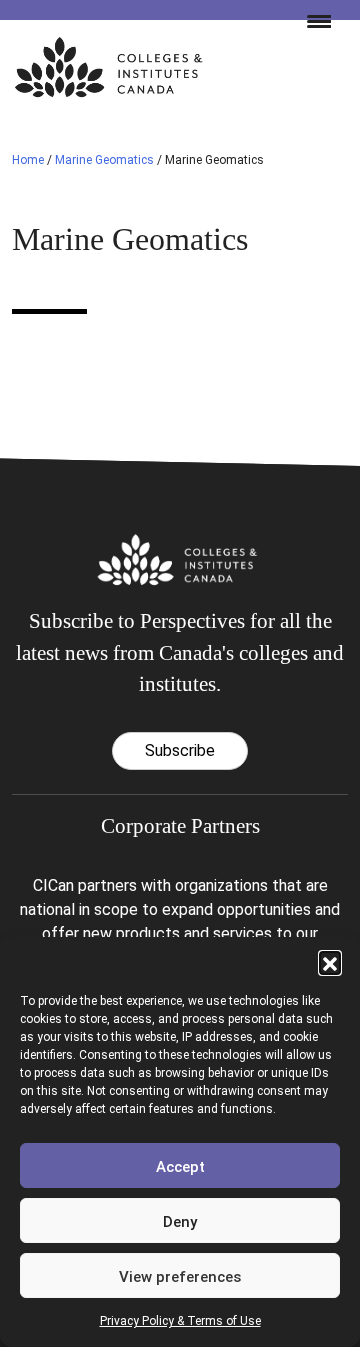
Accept (180, 1167)
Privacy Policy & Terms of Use (180, 1321)
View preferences (180, 1277)
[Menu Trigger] (311, 20)
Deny (180, 1222)
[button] (330, 962)
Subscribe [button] (180, 750)
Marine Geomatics (104, 160)
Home (28, 160)
